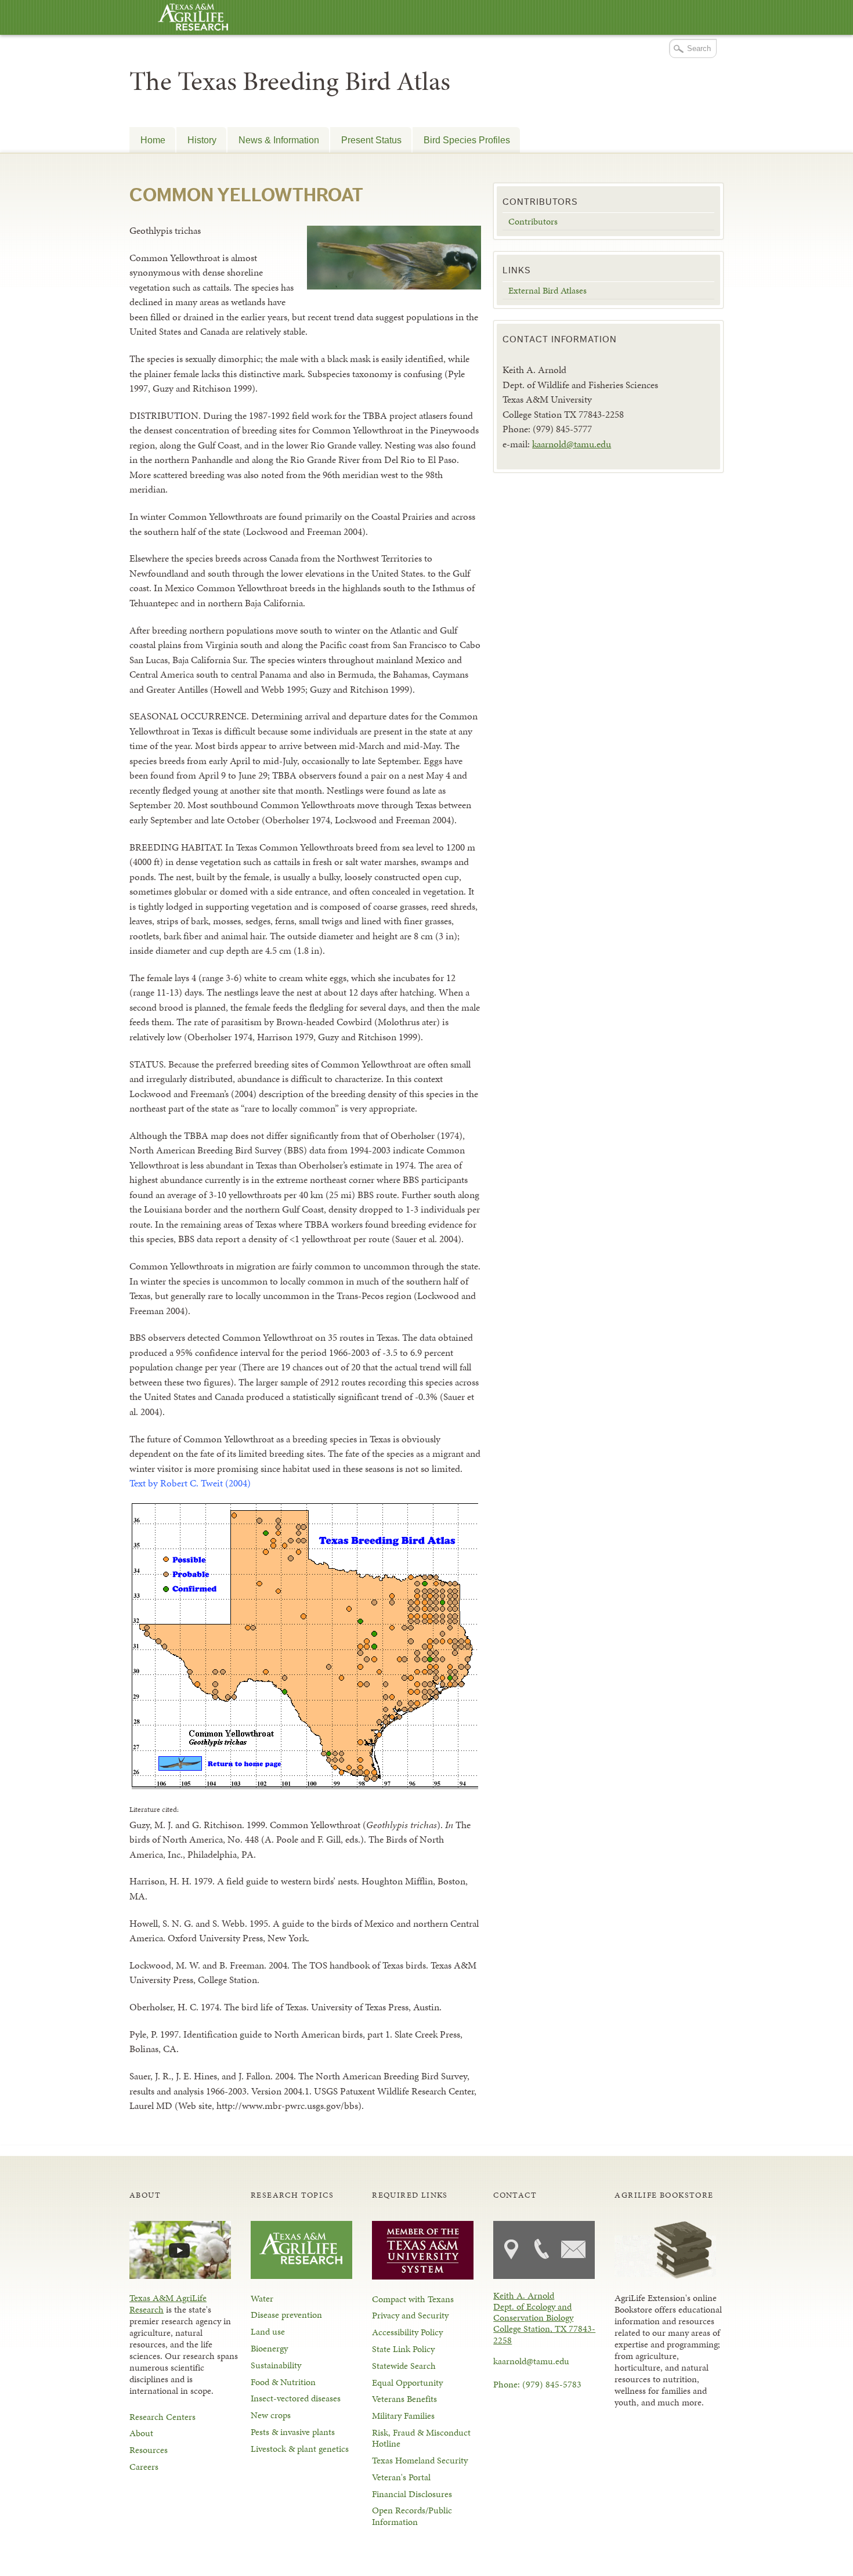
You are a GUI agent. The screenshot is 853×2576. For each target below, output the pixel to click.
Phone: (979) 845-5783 (537, 2384)
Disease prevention (286, 2315)
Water (262, 2298)
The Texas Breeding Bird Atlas (290, 81)
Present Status (371, 140)
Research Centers (162, 2417)
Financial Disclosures (412, 2494)
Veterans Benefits (404, 2399)
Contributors (533, 221)
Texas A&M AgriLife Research (168, 2304)
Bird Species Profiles (467, 140)
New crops (271, 2415)
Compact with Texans (413, 2299)
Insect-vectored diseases (296, 2398)
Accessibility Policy (407, 2332)
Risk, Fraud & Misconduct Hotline (421, 2438)
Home (153, 140)
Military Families (403, 2416)
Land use (268, 2331)
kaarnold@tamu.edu (572, 444)
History (202, 140)
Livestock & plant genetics (300, 2449)
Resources (149, 2450)
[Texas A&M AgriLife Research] (193, 18)
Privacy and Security (410, 2315)
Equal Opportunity (407, 2383)
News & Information (279, 140)
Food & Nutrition (283, 2382)
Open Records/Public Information (412, 2516)
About (141, 2433)
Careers (144, 2467)
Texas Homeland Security (420, 2460)
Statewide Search (404, 2366)
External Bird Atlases (547, 290)
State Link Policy (403, 2349)
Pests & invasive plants (293, 2432)
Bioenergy (269, 2348)
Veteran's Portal (401, 2477)
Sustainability (276, 2365)
